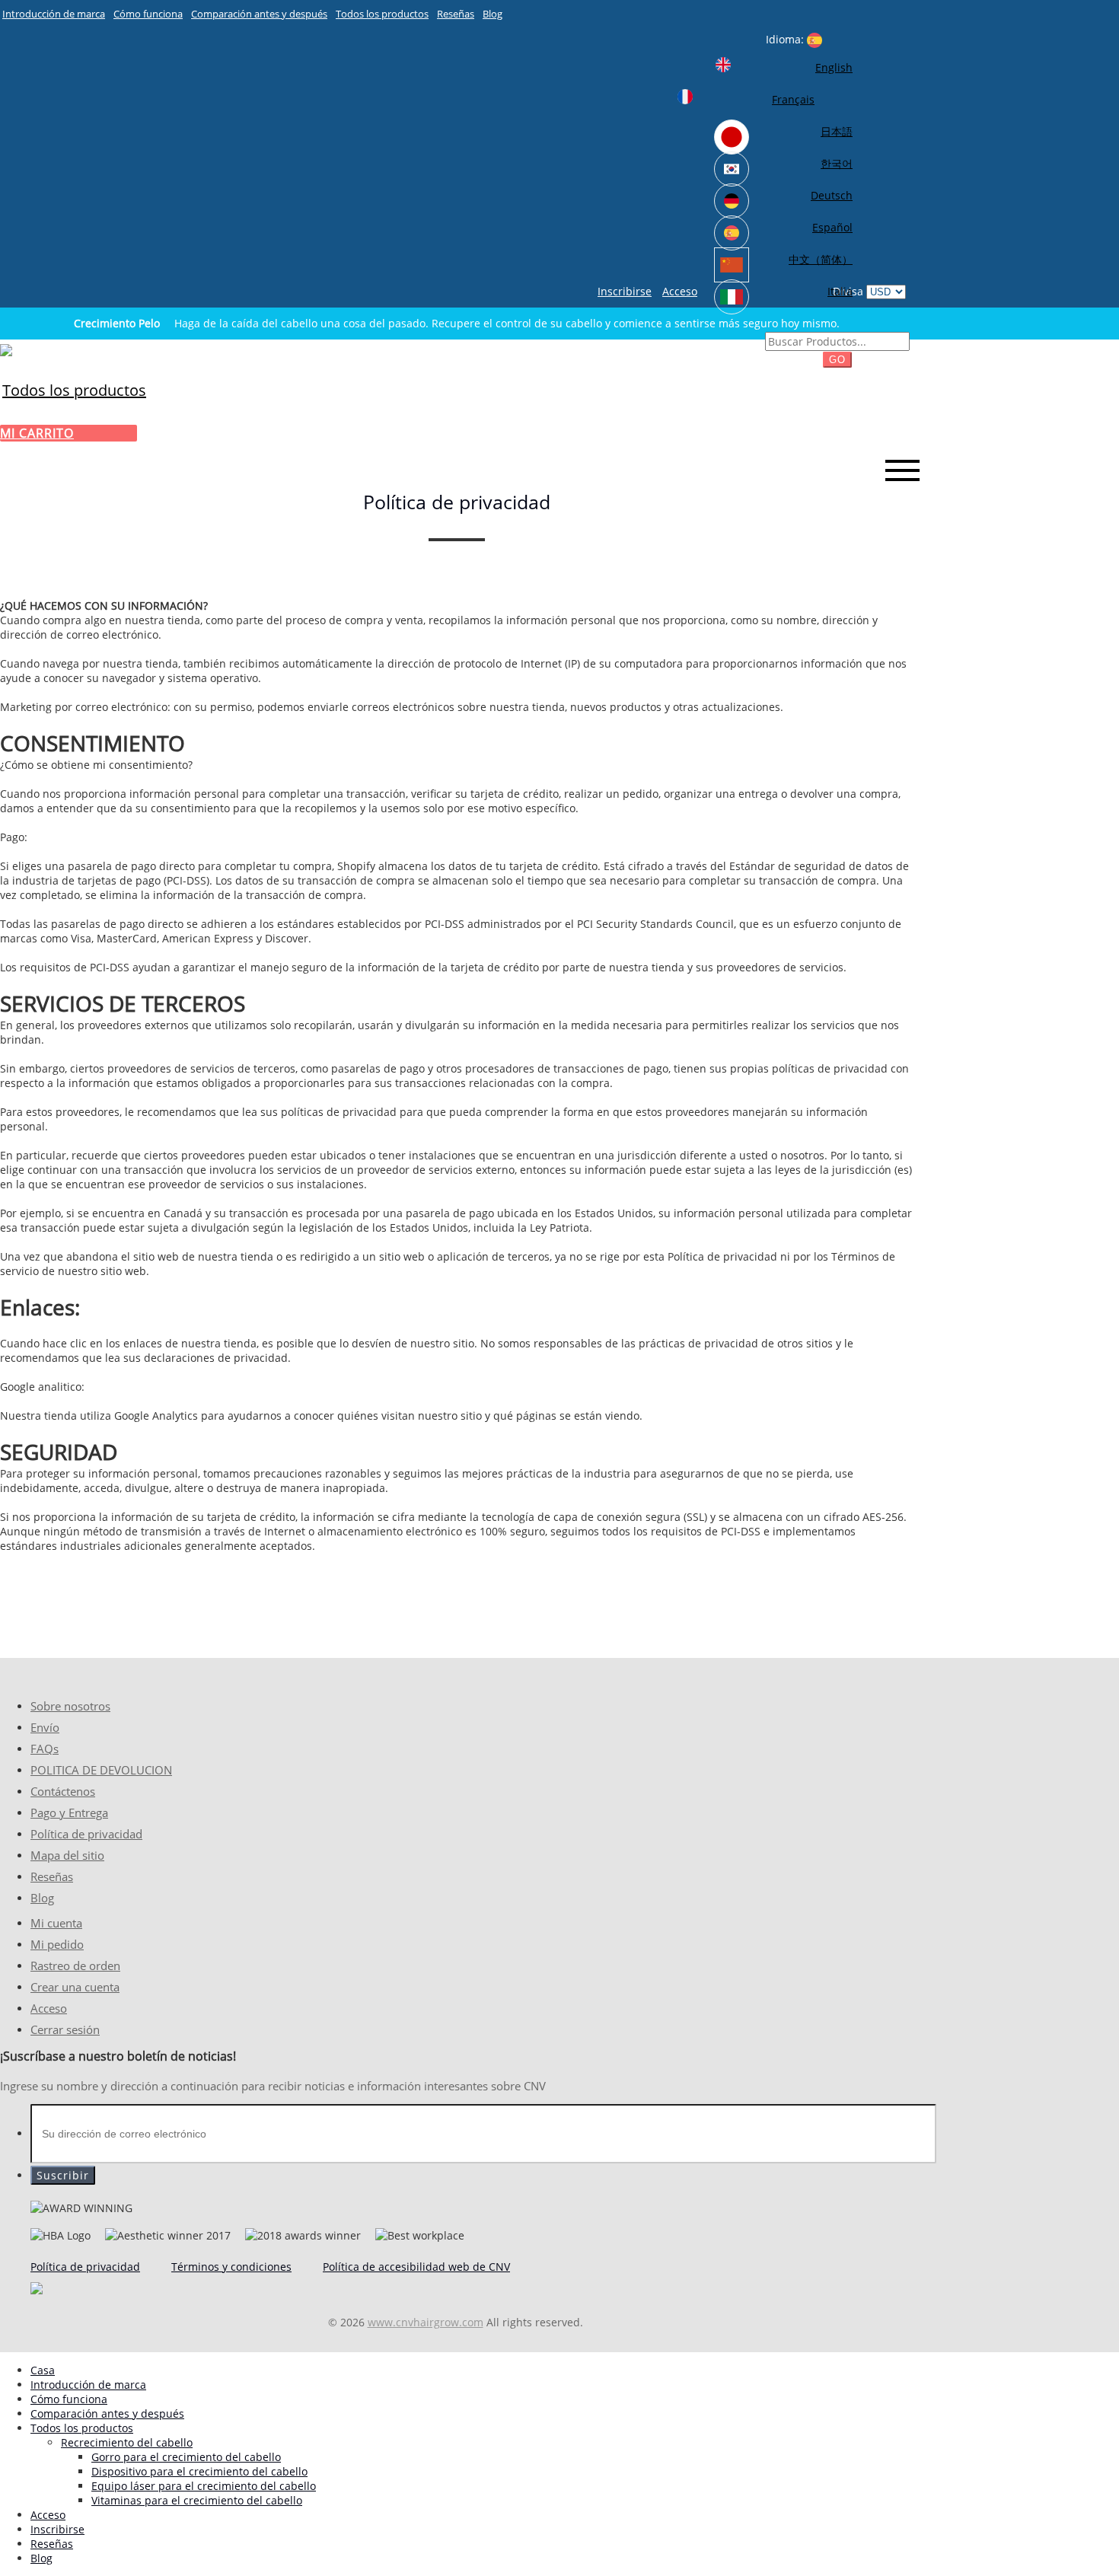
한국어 (837, 163)
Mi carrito (37, 433)
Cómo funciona (148, 14)
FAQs (45, 1749)
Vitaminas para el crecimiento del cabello (197, 2500)
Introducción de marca (54, 14)
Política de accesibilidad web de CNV (416, 2267)
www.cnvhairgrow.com (426, 2322)
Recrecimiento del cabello (127, 2442)
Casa (43, 2370)
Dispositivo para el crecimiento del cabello (199, 2471)
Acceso (680, 291)
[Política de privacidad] (6, 349)
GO (837, 360)
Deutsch (832, 195)
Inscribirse (625, 291)
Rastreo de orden (75, 1966)
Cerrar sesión (65, 2030)
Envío (45, 1728)
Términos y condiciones (231, 2267)
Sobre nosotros (70, 1706)
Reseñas (456, 14)
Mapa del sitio (67, 1855)
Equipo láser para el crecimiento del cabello (204, 2486)
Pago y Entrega (69, 1813)
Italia (840, 291)
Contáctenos (63, 1792)
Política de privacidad (86, 1834)
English (834, 67)
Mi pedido (57, 1945)
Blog (493, 14)
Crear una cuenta (75, 1987)
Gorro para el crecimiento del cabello (186, 2457)
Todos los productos (382, 14)
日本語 (837, 131)
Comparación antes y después (259, 14)
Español (832, 227)
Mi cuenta (56, 1923)
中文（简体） (821, 259)
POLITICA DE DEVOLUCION (101, 1770)
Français (793, 99)
